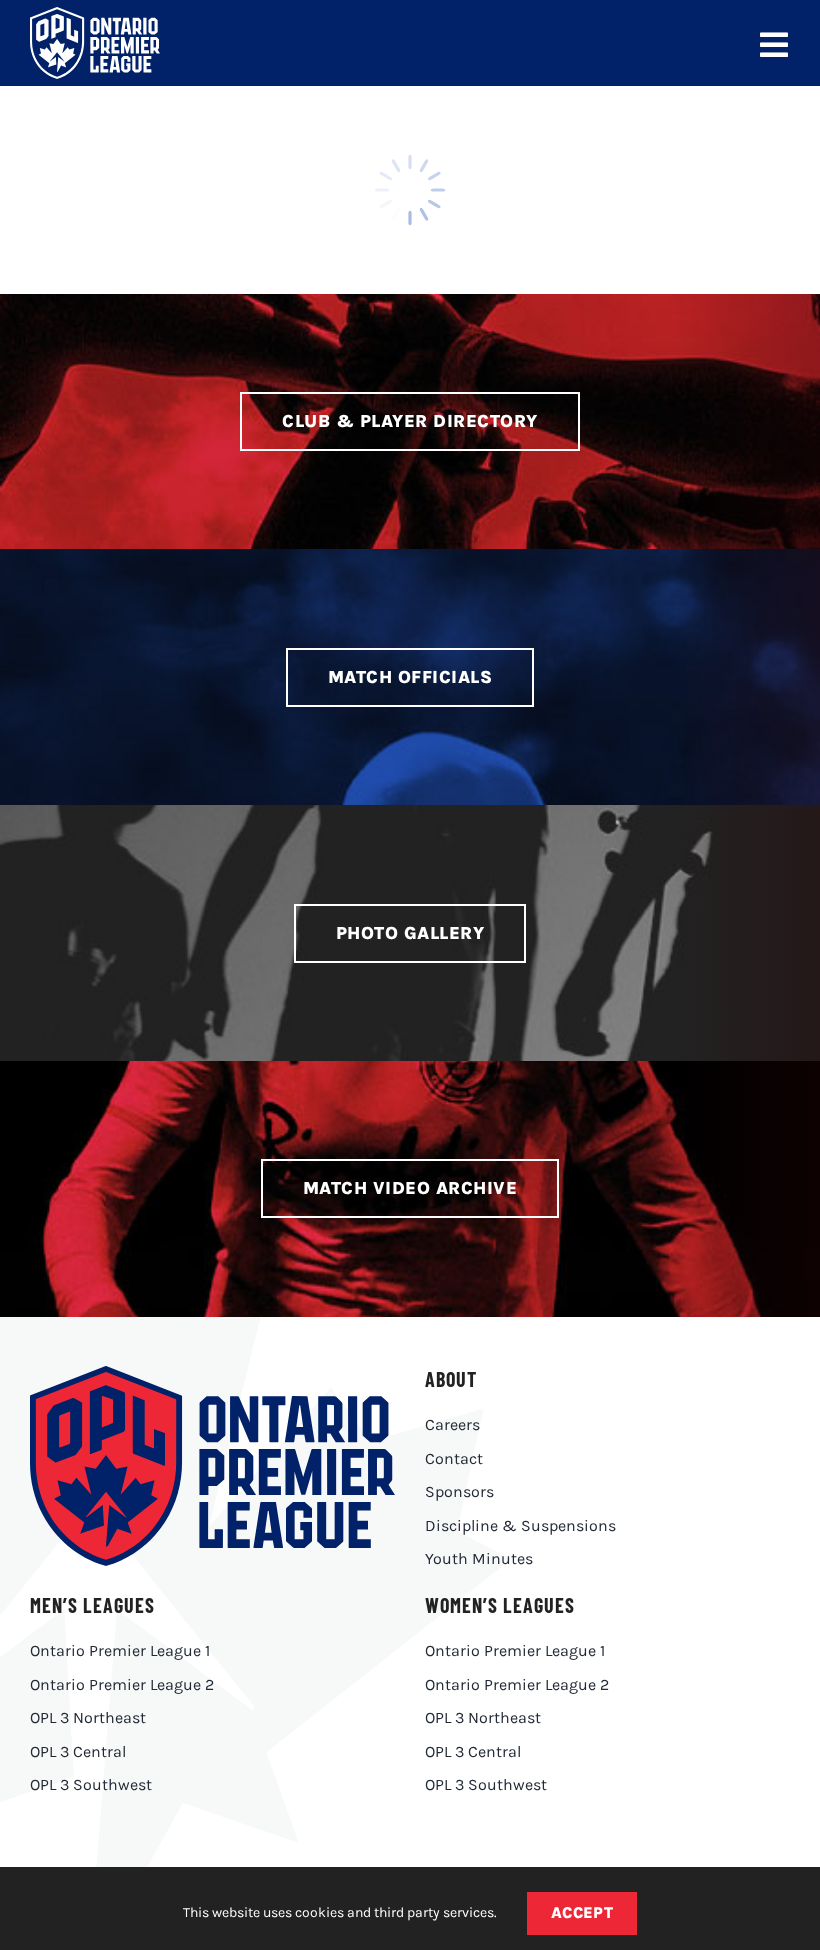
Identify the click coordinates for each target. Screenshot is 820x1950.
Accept (582, 1912)
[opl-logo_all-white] (95, 14)
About (451, 1379)
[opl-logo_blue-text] (212, 1373)
